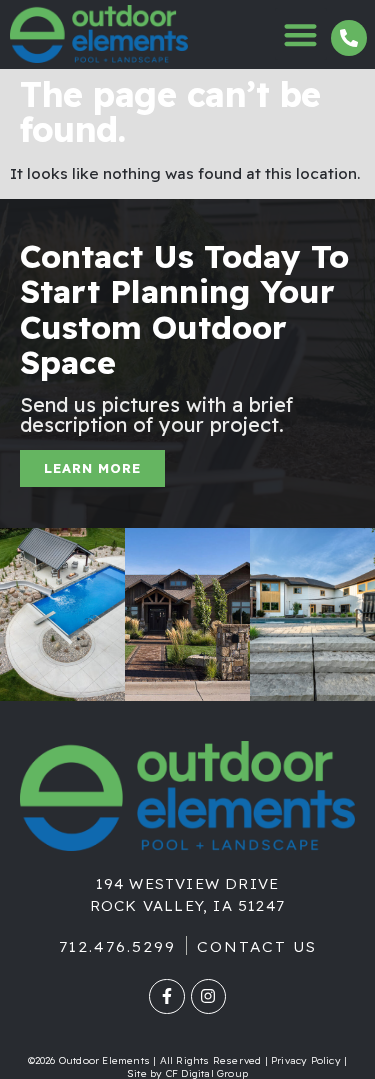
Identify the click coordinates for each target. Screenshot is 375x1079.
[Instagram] (208, 996)
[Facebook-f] (166, 996)
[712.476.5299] (349, 38)
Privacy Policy (306, 1060)
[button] (301, 34)
